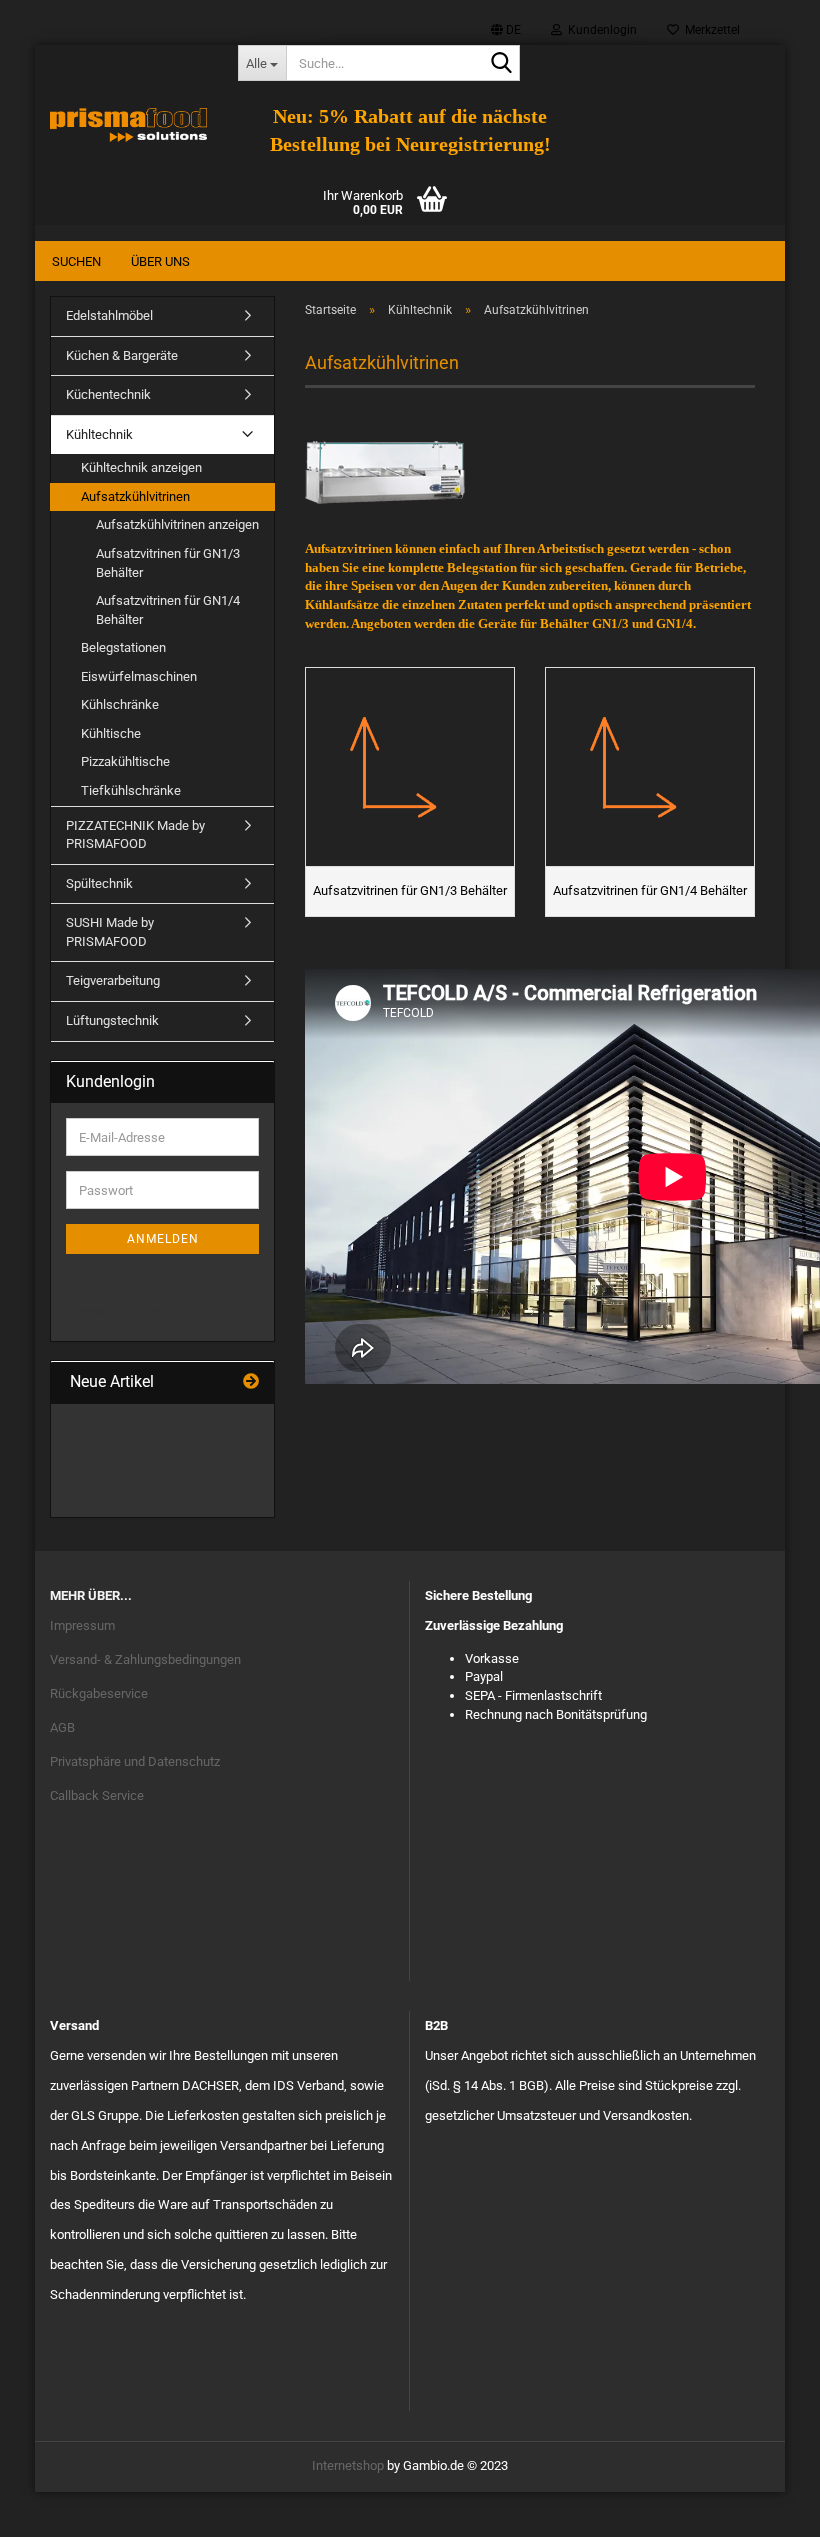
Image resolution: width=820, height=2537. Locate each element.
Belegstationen (123, 647)
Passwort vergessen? (127, 1311)
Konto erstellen (108, 1282)
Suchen (76, 261)
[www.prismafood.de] (129, 125)
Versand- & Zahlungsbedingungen (145, 1659)
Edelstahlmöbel (109, 315)
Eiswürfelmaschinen (139, 676)
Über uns (160, 261)
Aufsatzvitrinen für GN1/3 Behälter (168, 563)
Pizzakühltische (125, 761)
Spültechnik (99, 883)
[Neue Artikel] (251, 1382)
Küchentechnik (108, 394)
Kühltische (111, 733)
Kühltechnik (99, 434)
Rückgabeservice (99, 1693)
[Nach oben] (765, 2507)
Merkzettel (709, 30)
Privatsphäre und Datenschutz (135, 1761)
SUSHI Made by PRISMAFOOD (110, 932)
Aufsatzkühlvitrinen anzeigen (177, 524)
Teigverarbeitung (113, 980)
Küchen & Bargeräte (122, 355)
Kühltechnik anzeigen (141, 467)
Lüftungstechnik (112, 1020)
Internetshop (348, 2465)
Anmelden (163, 1239)
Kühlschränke (120, 704)
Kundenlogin (599, 30)
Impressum (82, 1625)
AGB (62, 1727)
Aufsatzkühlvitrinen (135, 496)
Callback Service (97, 1795)
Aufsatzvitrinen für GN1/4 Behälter (168, 610)
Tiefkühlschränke (131, 790)
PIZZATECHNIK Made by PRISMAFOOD (135, 835)
